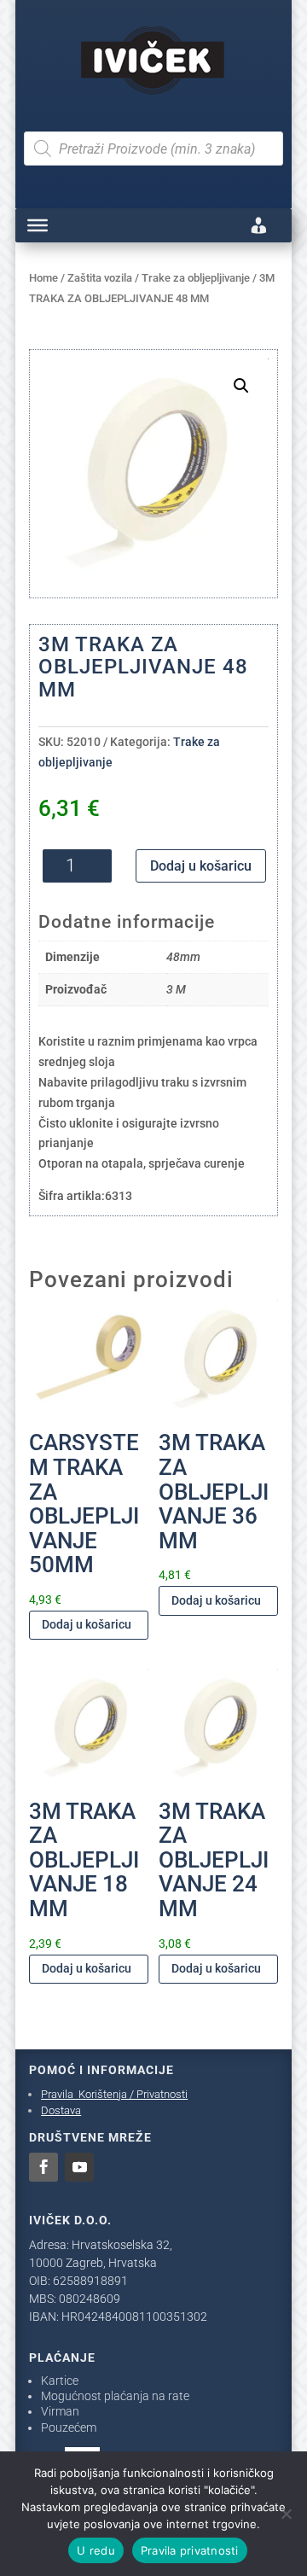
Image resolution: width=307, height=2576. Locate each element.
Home (43, 278)
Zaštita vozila (100, 278)
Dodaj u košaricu (201, 866)
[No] (286, 2514)
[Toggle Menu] (38, 225)
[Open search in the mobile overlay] (153, 149)
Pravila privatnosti (190, 2550)
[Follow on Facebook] (43, 2167)
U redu (96, 2550)
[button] (241, 386)
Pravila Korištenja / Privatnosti (114, 2094)
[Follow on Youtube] (79, 2167)
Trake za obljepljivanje (196, 278)
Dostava (61, 2110)
